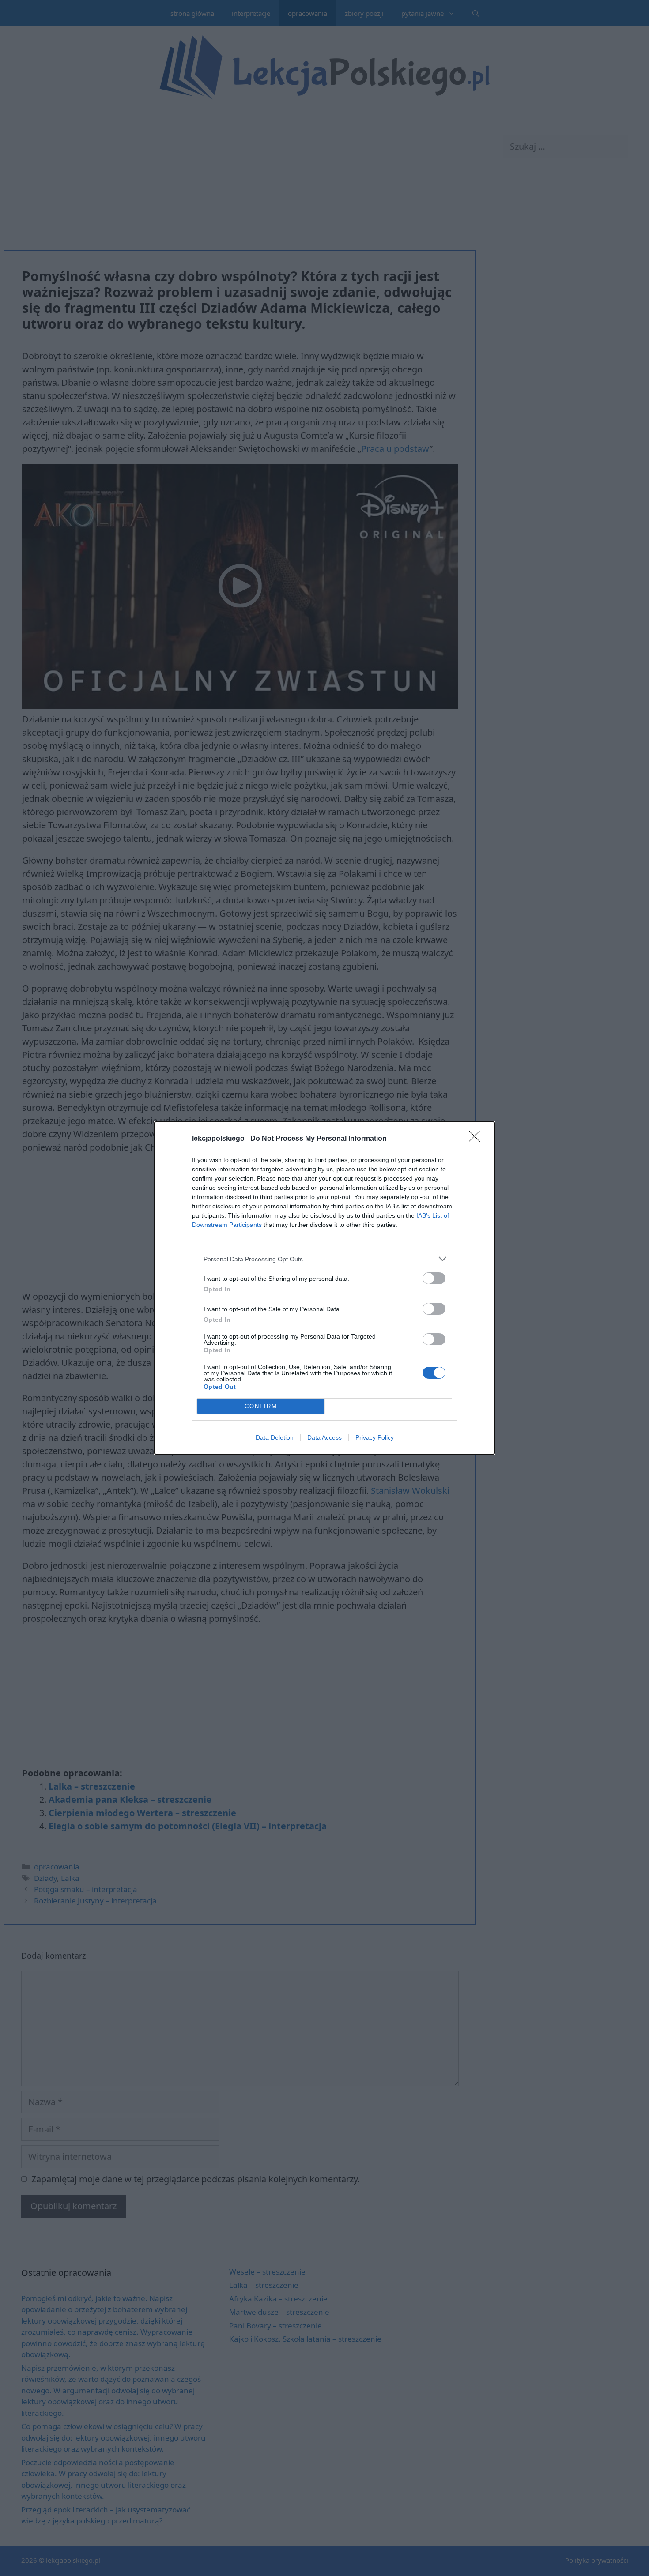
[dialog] (324, 1288)
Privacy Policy (375, 1437)
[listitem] (324, 1259)
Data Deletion (275, 1437)
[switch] (434, 1278)
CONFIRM (261, 1406)
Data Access (324, 1437)
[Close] (477, 1139)
